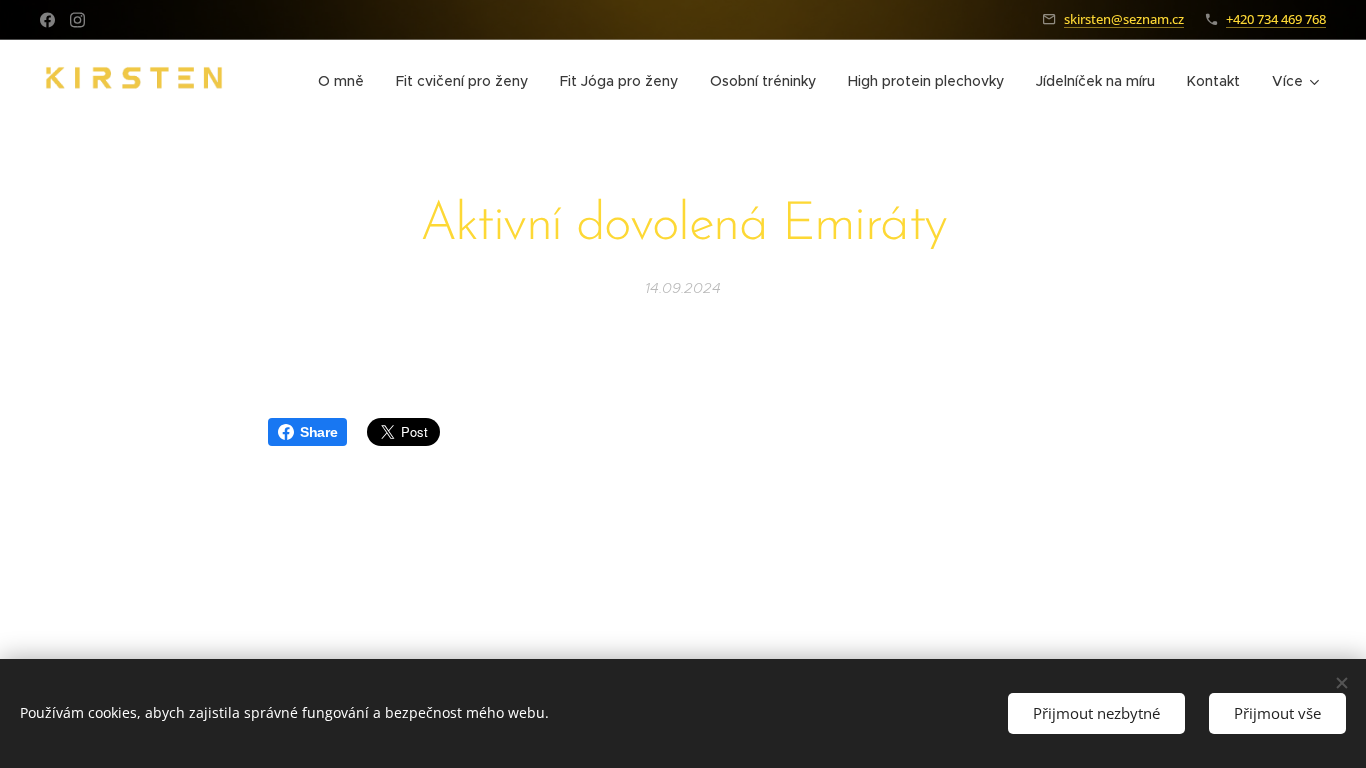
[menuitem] (346, 81)
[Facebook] (47, 20)
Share (318, 432)
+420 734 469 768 (1276, 19)
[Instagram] (77, 20)
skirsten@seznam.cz (1124, 19)
